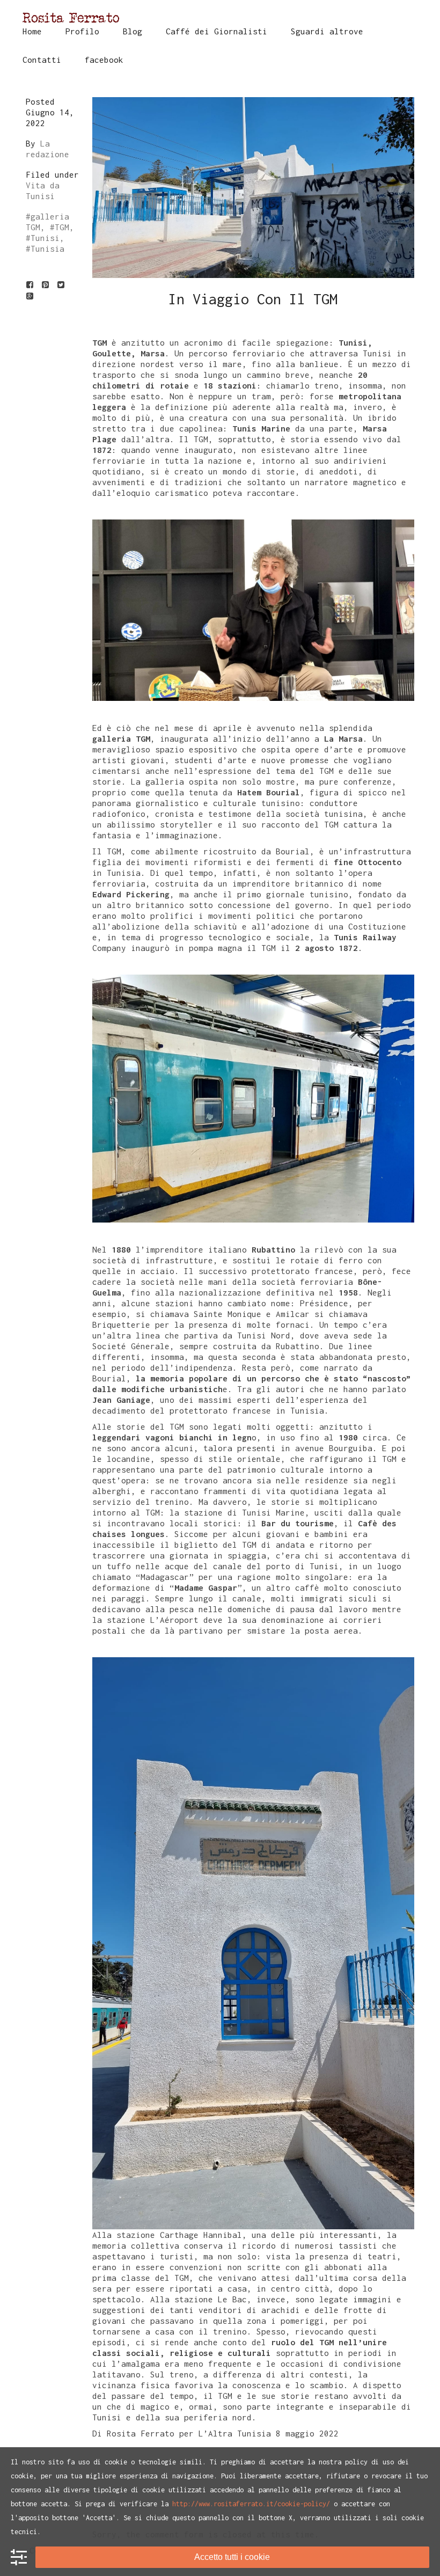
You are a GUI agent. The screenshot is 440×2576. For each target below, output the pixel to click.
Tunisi (45, 238)
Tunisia (47, 248)
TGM (62, 227)
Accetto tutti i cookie (232, 2557)
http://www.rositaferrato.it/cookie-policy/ (251, 2504)
